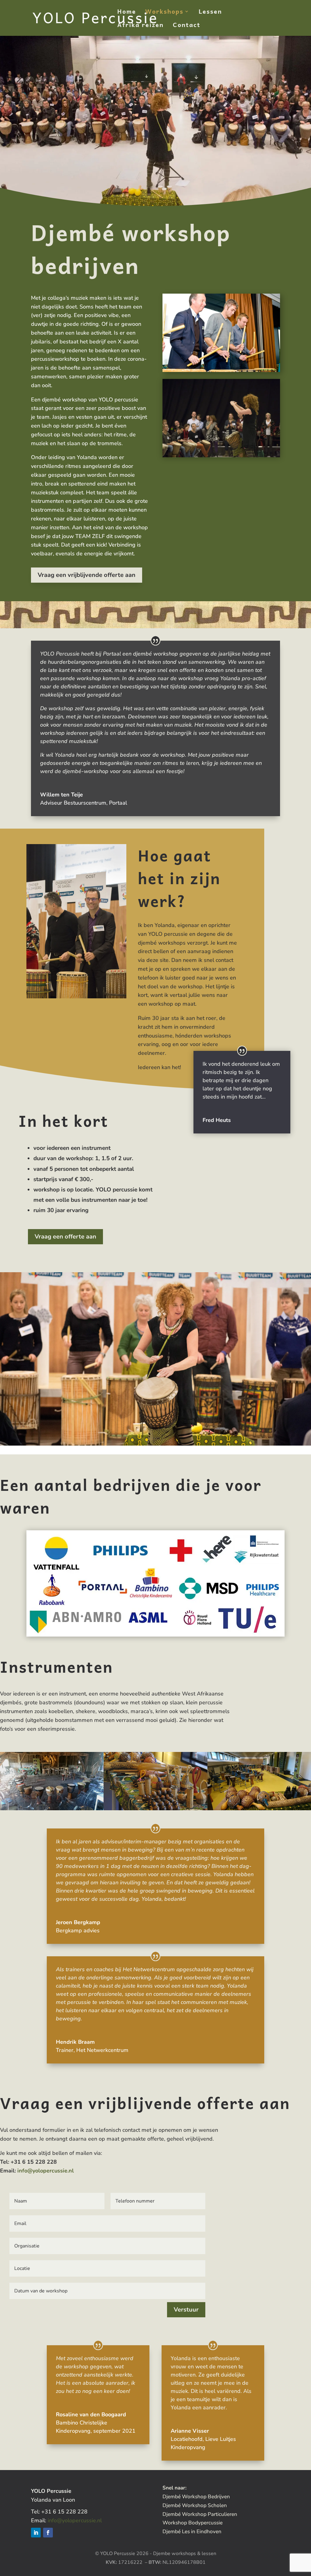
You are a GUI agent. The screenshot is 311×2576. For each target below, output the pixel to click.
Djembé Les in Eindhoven (192, 2532)
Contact (187, 26)
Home (127, 13)
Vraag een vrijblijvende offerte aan (87, 575)
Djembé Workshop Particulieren (200, 2514)
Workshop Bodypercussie (193, 2523)
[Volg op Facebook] (48, 2533)
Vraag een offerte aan (65, 1237)
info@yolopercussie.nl (46, 2171)
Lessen (210, 13)
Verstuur (186, 2310)
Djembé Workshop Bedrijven (196, 2497)
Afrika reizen (140, 26)
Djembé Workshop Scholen (195, 2505)
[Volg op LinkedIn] (36, 2533)
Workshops (164, 13)
